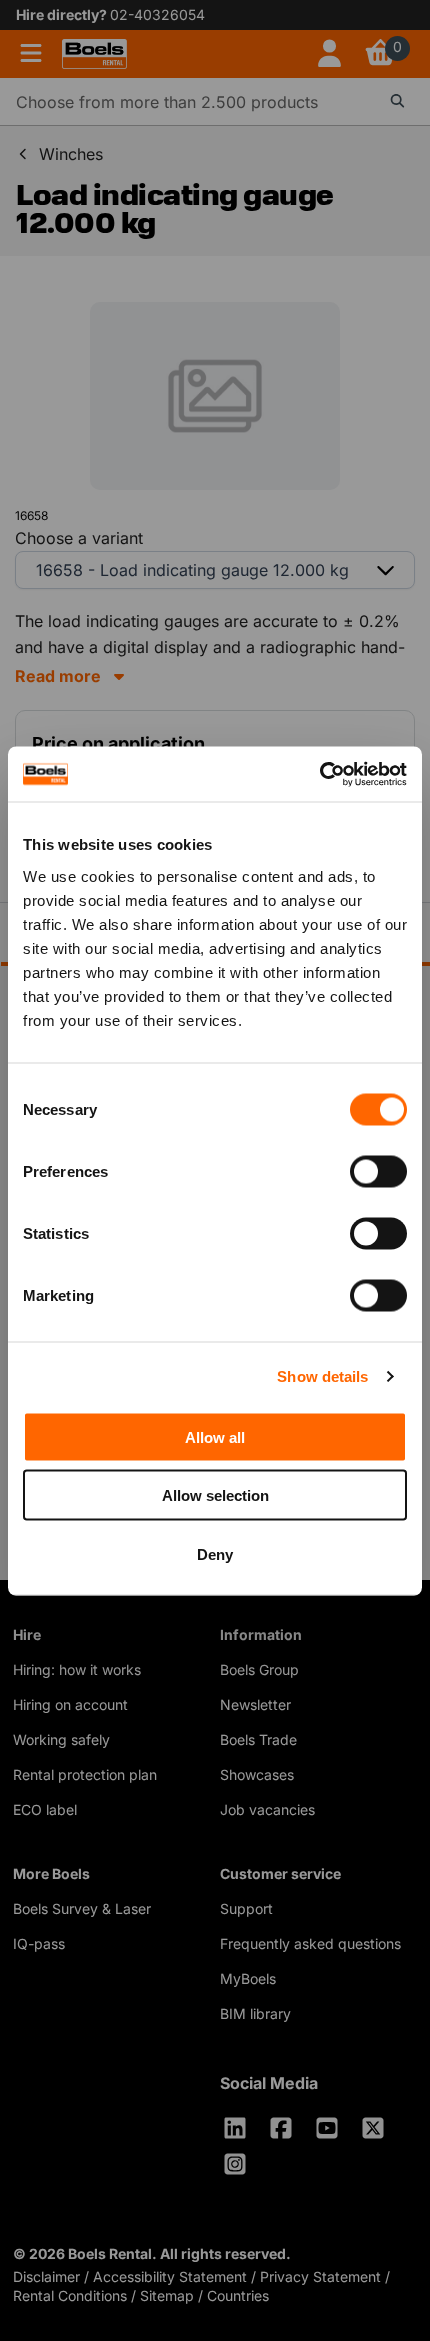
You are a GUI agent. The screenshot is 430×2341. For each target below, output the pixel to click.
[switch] (378, 1171)
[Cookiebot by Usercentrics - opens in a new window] (319, 774)
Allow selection (215, 1495)
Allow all (215, 1436)
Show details (322, 1376)
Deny (215, 1553)
